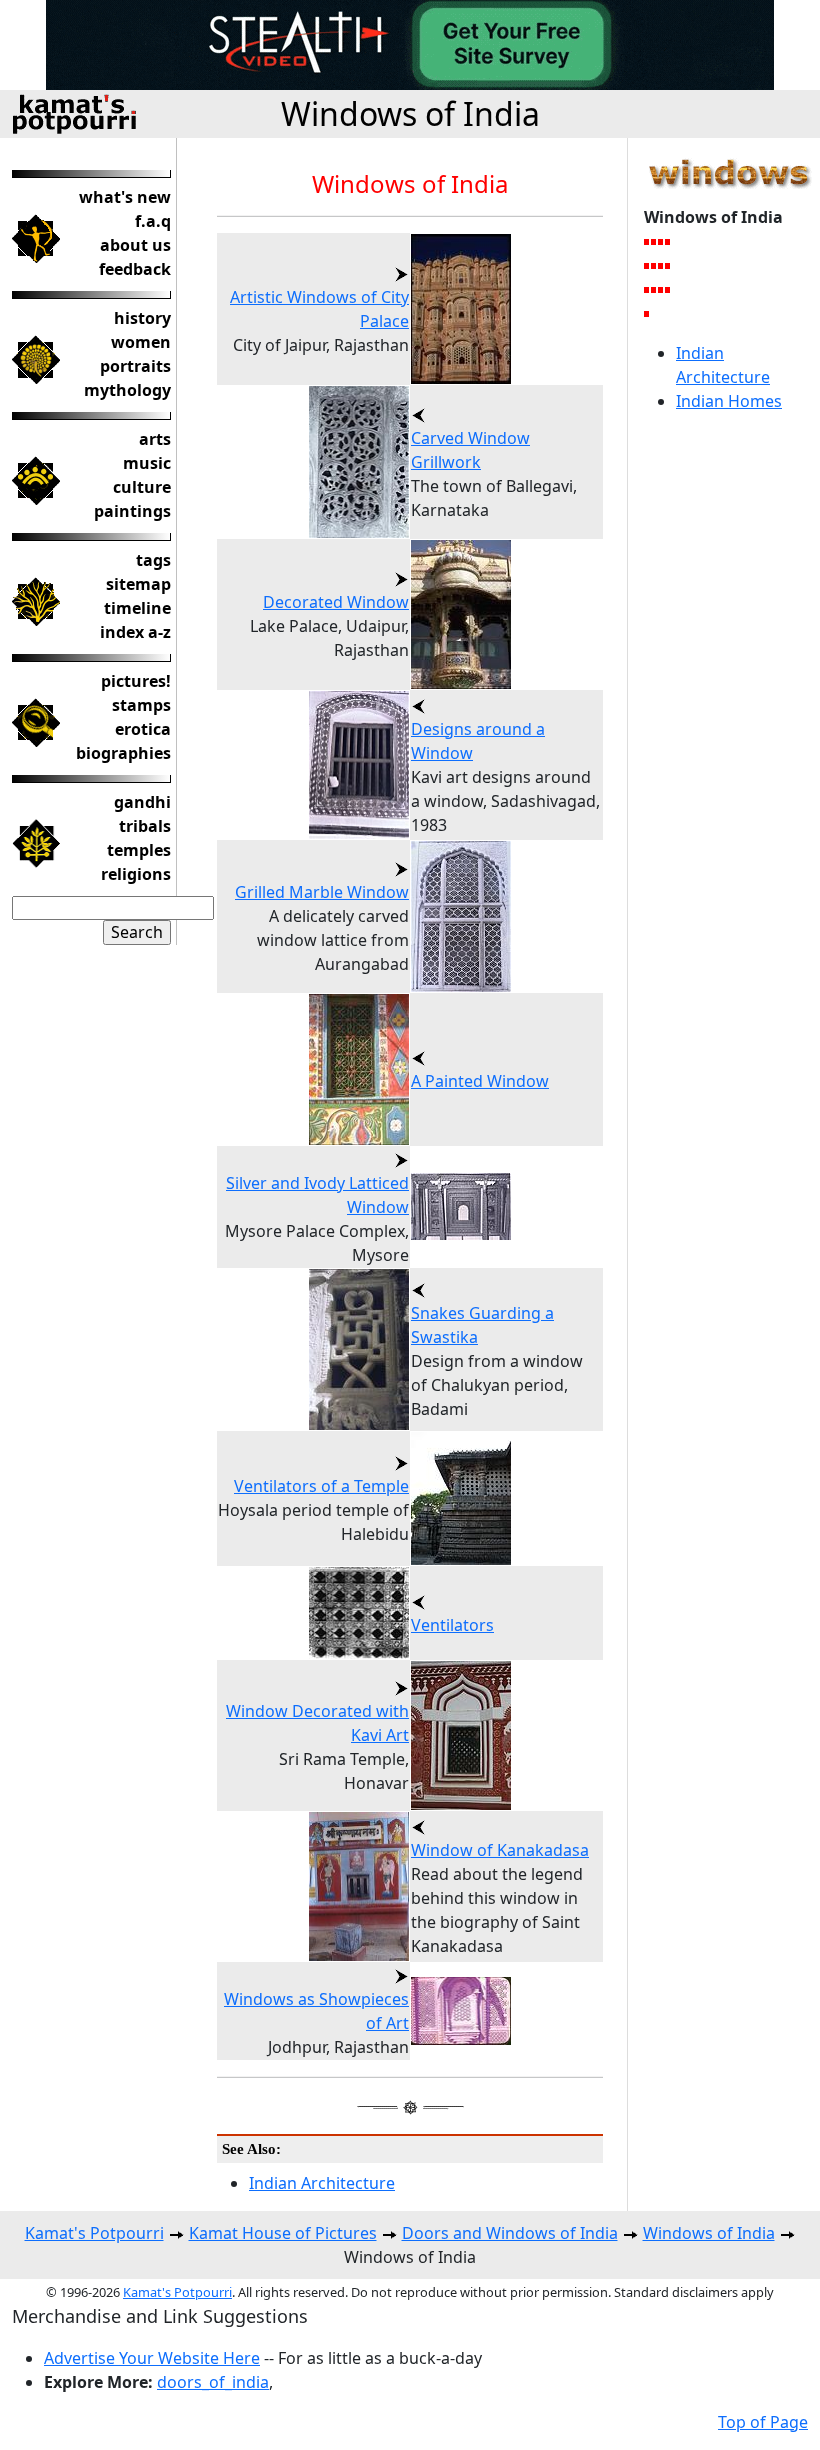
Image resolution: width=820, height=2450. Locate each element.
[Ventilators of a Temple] (654, 265)
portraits (135, 366)
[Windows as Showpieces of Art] (661, 289)
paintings (132, 511)
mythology (127, 390)
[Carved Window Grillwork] (661, 241)
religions (136, 874)
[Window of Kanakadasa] (654, 241)
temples (139, 850)
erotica (143, 729)
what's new (125, 197)
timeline (137, 608)
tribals (145, 826)
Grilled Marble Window (322, 892)
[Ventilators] (647, 241)
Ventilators (452, 1625)
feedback (135, 269)
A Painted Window (480, 1081)
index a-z (135, 632)
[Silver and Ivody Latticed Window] (647, 265)
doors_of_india (213, 2382)
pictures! (136, 681)
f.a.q (153, 221)
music (147, 463)
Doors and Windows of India (510, 2233)
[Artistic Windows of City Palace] (668, 289)
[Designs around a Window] (661, 265)
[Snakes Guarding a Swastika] (668, 241)
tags (153, 560)
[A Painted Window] (668, 265)
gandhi (142, 802)
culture (142, 487)
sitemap (138, 584)
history (142, 318)
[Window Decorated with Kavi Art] (647, 313)
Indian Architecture (322, 2183)
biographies (123, 753)
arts (155, 439)
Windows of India (410, 113)
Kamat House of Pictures (283, 2233)
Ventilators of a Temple (321, 1486)
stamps (141, 705)
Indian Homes (729, 401)
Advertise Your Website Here (152, 2358)
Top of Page (763, 2422)
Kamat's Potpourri (94, 2233)
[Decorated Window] (647, 289)
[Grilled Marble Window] (654, 289)
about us (135, 245)
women (141, 342)
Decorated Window (336, 602)
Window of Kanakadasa (500, 1850)
